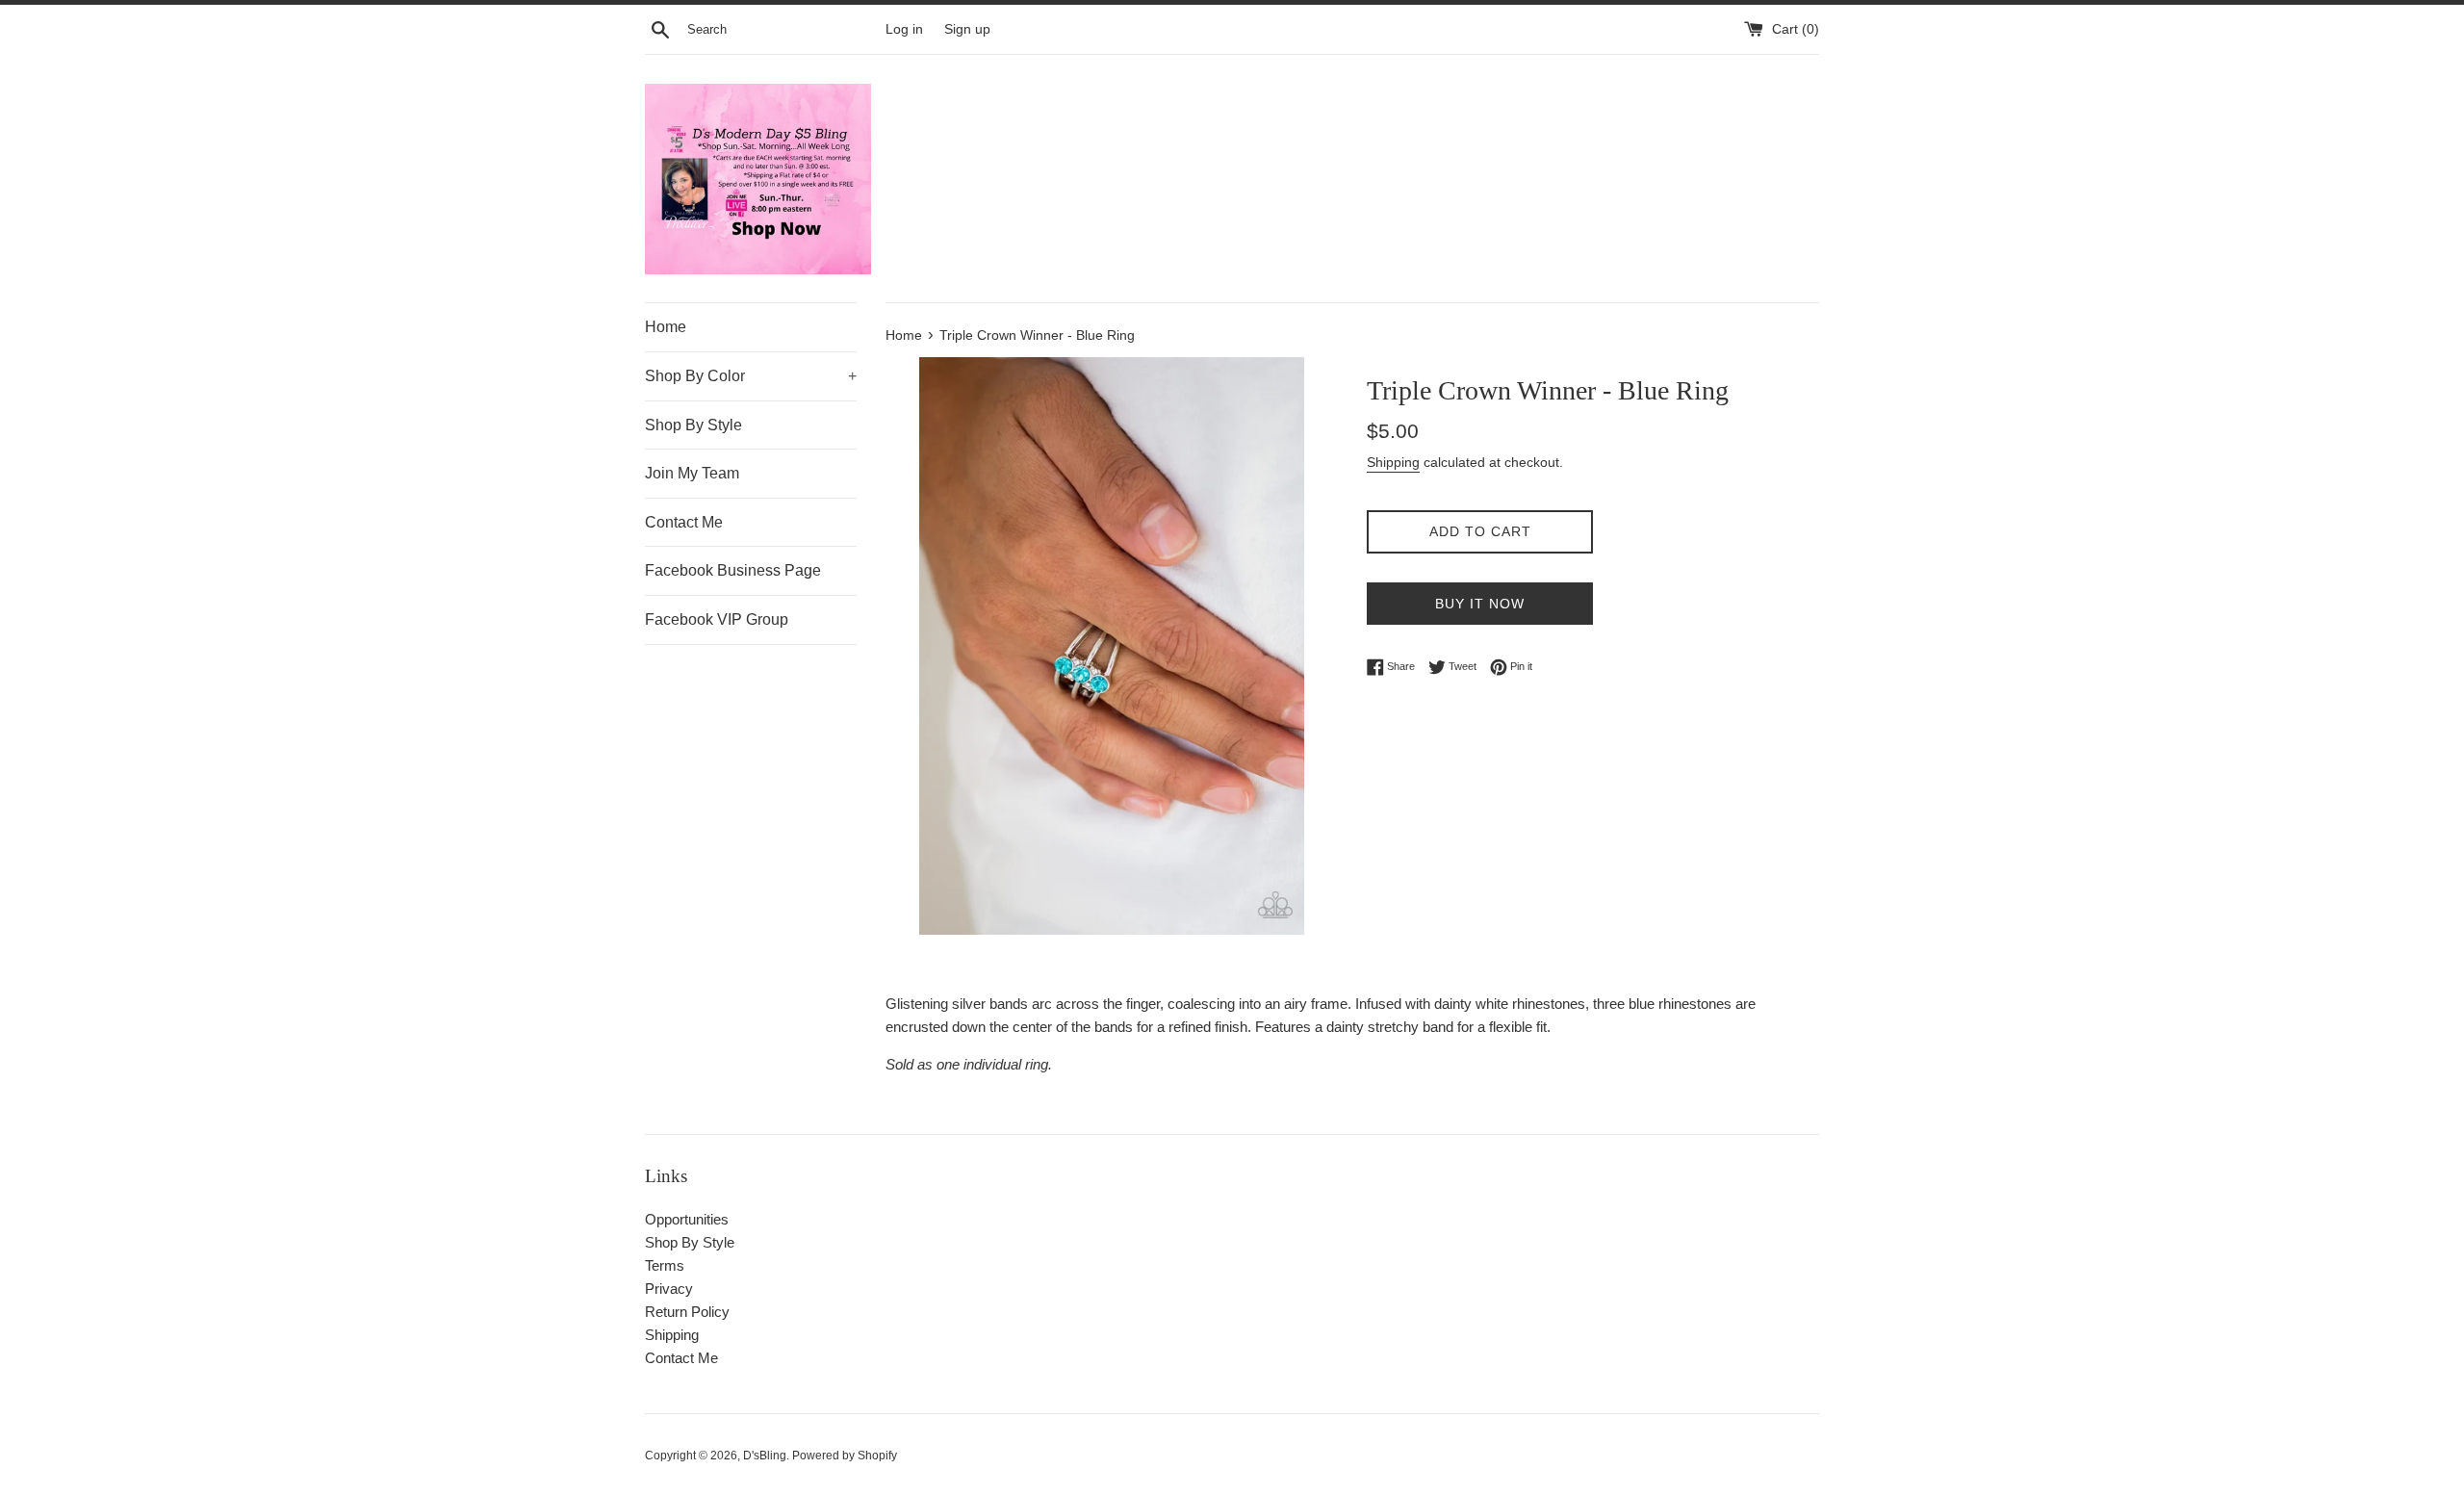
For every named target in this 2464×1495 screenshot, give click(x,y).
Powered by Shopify (845, 1456)
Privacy (669, 1289)
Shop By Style (693, 425)
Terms (665, 1265)
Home (666, 327)
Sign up (967, 29)
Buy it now (1480, 604)
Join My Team (692, 473)
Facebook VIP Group (717, 619)
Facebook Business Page (733, 570)
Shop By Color (751, 376)
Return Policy (687, 1312)
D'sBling (765, 1456)
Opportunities (687, 1219)
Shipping (1393, 462)
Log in (904, 29)
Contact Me (684, 522)
